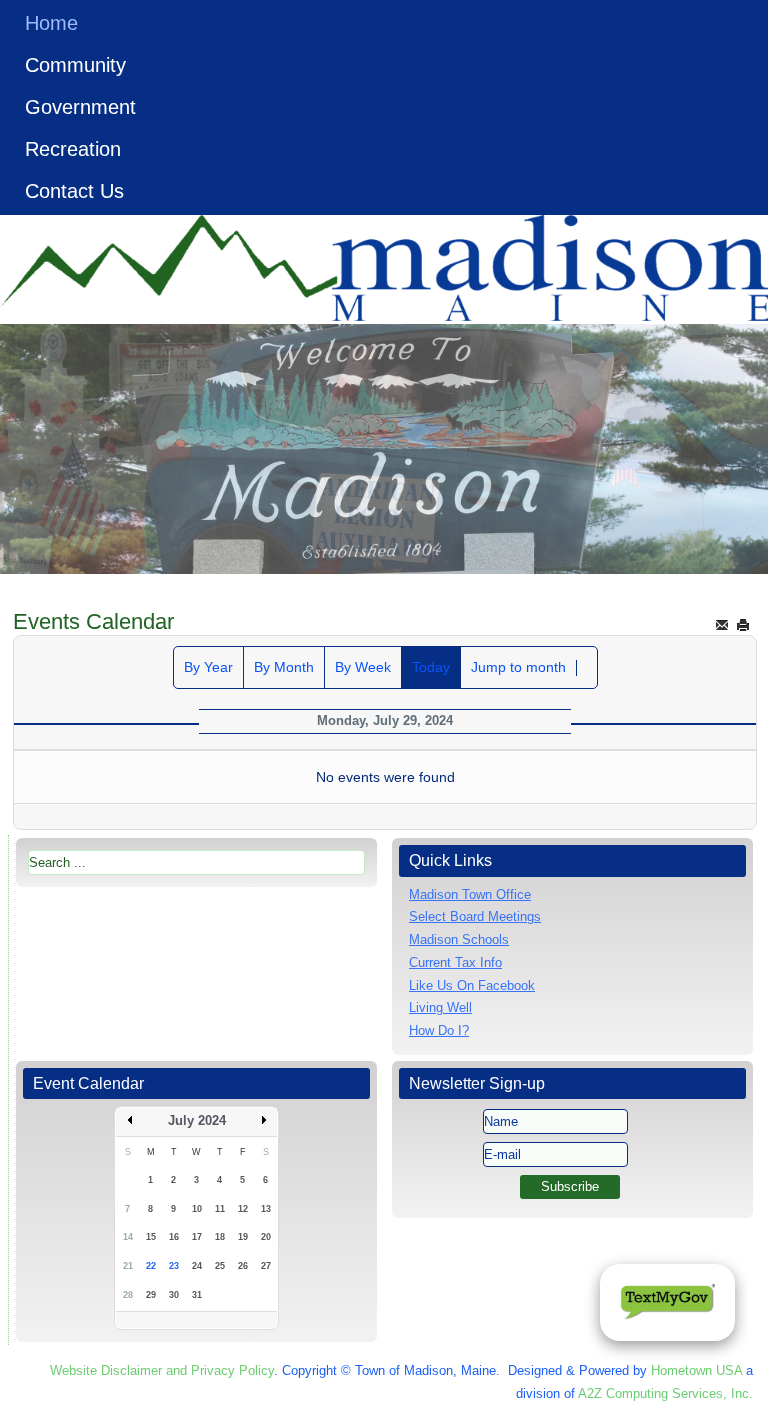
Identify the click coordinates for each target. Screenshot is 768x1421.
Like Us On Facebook (472, 985)
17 (197, 1237)
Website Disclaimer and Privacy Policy (162, 1370)
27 (266, 1266)
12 (243, 1209)
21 (128, 1266)
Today (431, 667)
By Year (208, 667)
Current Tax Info (455, 962)
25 (220, 1266)
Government (80, 107)
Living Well (440, 1007)
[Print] (743, 624)
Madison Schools (459, 939)
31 (197, 1295)
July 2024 (197, 1120)
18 (220, 1237)
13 (266, 1209)
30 (174, 1295)
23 (174, 1266)
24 (197, 1266)
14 (128, 1237)
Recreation (73, 149)
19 (243, 1237)
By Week (363, 667)
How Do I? (439, 1030)
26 (243, 1266)
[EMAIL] (722, 624)
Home (51, 23)
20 (266, 1237)
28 (128, 1295)
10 (197, 1209)
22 (151, 1266)
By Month (284, 667)
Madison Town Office (470, 894)
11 (220, 1209)
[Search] (587, 668)
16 (174, 1237)
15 (151, 1237)
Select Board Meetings (475, 916)
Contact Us (74, 191)
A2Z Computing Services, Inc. (665, 1393)
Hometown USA (696, 1370)
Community (75, 65)
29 (151, 1295)
